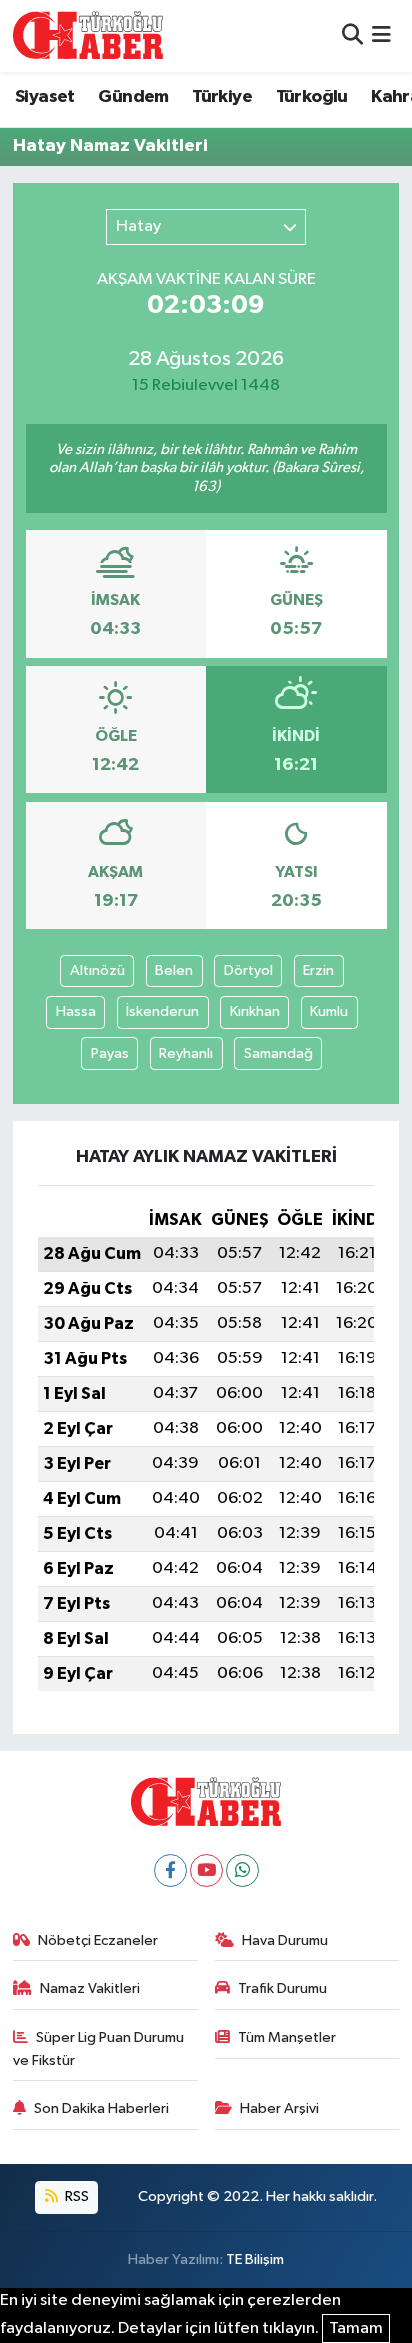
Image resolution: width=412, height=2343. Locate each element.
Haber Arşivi (279, 2108)
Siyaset (45, 97)
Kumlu (329, 1011)
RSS (75, 2196)
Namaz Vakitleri (90, 1988)
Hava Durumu (285, 1940)
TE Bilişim (255, 2259)
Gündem (133, 97)
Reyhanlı (186, 1053)
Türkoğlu (312, 97)
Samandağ (278, 1053)
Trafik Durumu (282, 1988)
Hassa (76, 1011)
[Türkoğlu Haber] (88, 35)
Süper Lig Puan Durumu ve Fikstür (99, 2048)
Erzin (318, 970)
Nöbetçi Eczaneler (98, 1940)
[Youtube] (206, 1870)
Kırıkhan (255, 1011)
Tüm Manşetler (287, 2037)
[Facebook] (170, 1870)
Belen (174, 970)
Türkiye (222, 97)
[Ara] (352, 35)
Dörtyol (248, 970)
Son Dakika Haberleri (101, 2108)
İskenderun (162, 1011)
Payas (110, 1053)
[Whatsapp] (242, 1870)
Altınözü (97, 970)
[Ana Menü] (381, 35)
